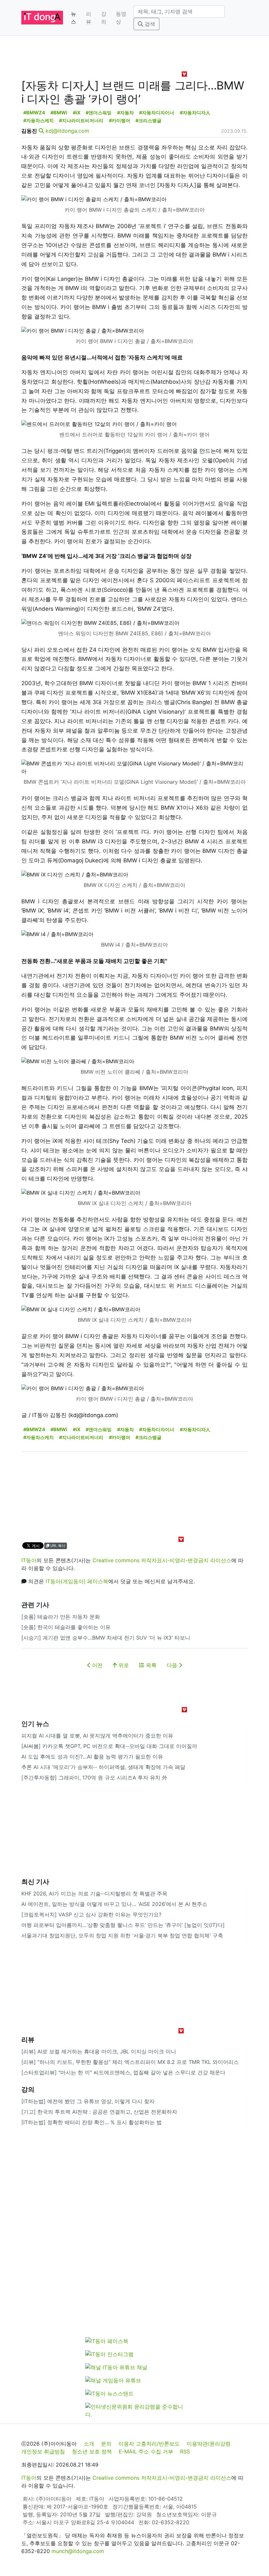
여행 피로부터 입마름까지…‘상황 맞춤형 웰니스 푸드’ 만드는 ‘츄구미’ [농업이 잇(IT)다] (123, 1925)
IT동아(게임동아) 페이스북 (77, 1581)
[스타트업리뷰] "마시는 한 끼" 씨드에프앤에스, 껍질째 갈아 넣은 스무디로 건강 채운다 (123, 2072)
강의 (104, 18)
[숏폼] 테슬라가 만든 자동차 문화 (61, 1617)
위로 (123, 1665)
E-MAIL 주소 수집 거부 (146, 2451)
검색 (149, 24)
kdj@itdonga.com (67, 131)
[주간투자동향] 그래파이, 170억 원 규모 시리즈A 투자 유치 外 (94, 1778)
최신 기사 (35, 1882)
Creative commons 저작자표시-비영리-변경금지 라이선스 (162, 1560)
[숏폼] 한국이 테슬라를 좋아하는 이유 (66, 1627)
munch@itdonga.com (78, 2551)
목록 (150, 1665)
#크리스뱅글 (148, 120)
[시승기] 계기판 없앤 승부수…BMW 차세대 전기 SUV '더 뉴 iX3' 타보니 (106, 1638)
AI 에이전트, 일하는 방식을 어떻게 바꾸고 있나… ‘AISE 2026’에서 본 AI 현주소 (114, 1904)
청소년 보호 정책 (92, 2451)
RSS (185, 2451)
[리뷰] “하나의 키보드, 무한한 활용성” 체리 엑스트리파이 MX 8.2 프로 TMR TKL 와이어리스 (130, 2062)
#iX (77, 113)
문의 (106, 2444)
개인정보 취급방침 (43, 2451)
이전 (97, 1665)
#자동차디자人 (195, 113)
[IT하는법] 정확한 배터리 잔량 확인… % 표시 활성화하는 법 (92, 2122)
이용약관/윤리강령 (209, 2444)
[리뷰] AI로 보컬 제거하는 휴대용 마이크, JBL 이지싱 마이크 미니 (99, 2051)
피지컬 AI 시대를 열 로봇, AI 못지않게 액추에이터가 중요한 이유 (97, 1736)
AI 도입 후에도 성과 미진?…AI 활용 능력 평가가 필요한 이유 (92, 1757)
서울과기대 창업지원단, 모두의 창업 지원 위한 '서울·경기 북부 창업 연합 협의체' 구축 (122, 1935)
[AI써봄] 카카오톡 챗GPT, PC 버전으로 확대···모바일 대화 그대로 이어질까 (109, 1746)
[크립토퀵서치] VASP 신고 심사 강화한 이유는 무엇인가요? (91, 1914)
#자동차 (125, 113)
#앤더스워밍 (99, 113)
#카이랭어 (120, 120)
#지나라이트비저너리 (81, 120)
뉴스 (73, 18)
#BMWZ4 (34, 113)
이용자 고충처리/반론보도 (149, 2444)
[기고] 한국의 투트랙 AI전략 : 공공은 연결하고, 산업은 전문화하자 (99, 2112)
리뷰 (89, 18)
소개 (89, 2444)
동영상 (121, 18)
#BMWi (59, 113)
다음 (173, 1665)
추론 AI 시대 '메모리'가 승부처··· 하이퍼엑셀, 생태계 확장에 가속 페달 (103, 1767)
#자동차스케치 (39, 120)
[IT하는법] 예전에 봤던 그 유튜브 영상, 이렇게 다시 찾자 (88, 2101)
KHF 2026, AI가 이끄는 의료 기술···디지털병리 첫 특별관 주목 (94, 1894)
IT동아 (29, 1560)
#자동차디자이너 (157, 113)
